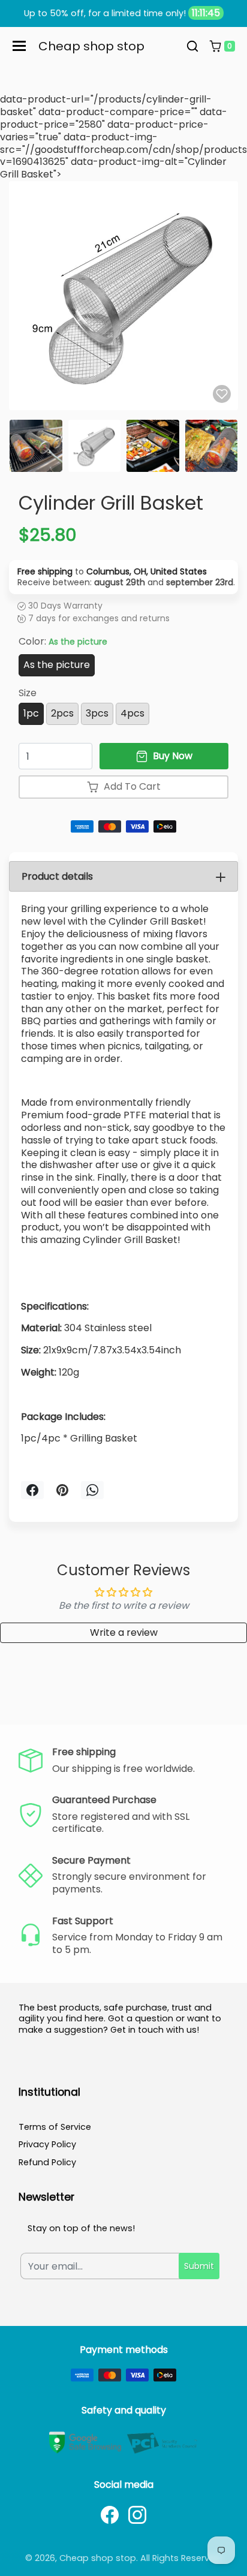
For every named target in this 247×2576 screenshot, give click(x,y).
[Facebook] (110, 2515)
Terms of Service (55, 2127)
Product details (57, 876)
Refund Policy (47, 2162)
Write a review (124, 1632)
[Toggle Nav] (19, 46)
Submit (199, 2266)
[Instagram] (137, 2515)
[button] (192, 46)
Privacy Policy (47, 2144)
